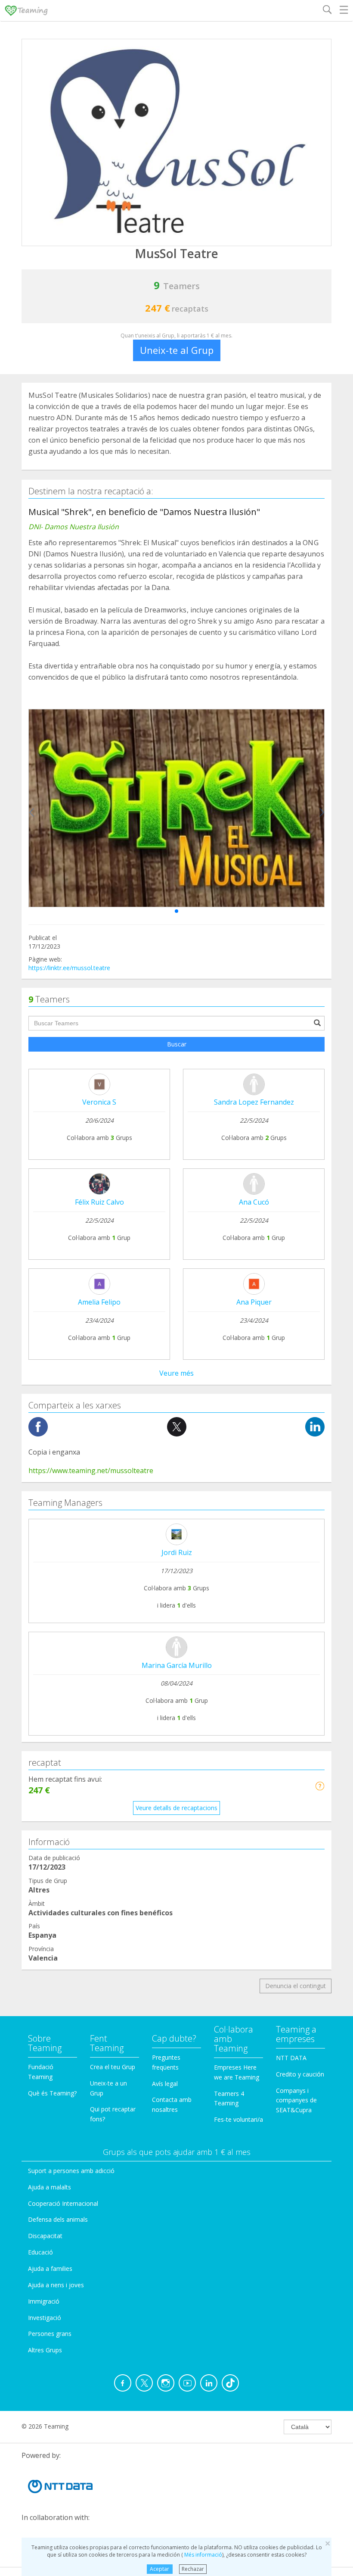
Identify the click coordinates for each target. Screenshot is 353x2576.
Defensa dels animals (58, 2219)
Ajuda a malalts (50, 2187)
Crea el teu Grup (113, 2067)
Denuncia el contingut (296, 1986)
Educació (40, 2252)
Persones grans (50, 2334)
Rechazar (193, 2569)
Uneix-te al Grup (177, 350)
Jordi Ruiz (177, 1552)
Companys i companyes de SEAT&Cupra (296, 2100)
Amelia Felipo (99, 1302)
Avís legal (165, 2084)
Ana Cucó (254, 1202)
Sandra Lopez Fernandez (254, 1102)
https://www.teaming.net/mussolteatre (91, 1471)
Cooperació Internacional (63, 2203)
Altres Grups (45, 2350)
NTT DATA (291, 2058)
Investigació (45, 2318)
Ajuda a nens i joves (56, 2285)
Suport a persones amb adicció (71, 2171)
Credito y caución (300, 2074)
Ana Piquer (254, 1302)
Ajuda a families (50, 2268)
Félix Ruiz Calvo (99, 1202)
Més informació (203, 2555)
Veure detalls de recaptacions (176, 1808)
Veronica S (99, 1102)
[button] (176, 911)
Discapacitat (45, 2236)
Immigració (44, 2301)
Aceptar (159, 2569)
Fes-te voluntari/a (238, 2119)
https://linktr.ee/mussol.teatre (69, 968)
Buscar (177, 1044)
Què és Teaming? (52, 2093)
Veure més (176, 1373)
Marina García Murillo (177, 1665)
